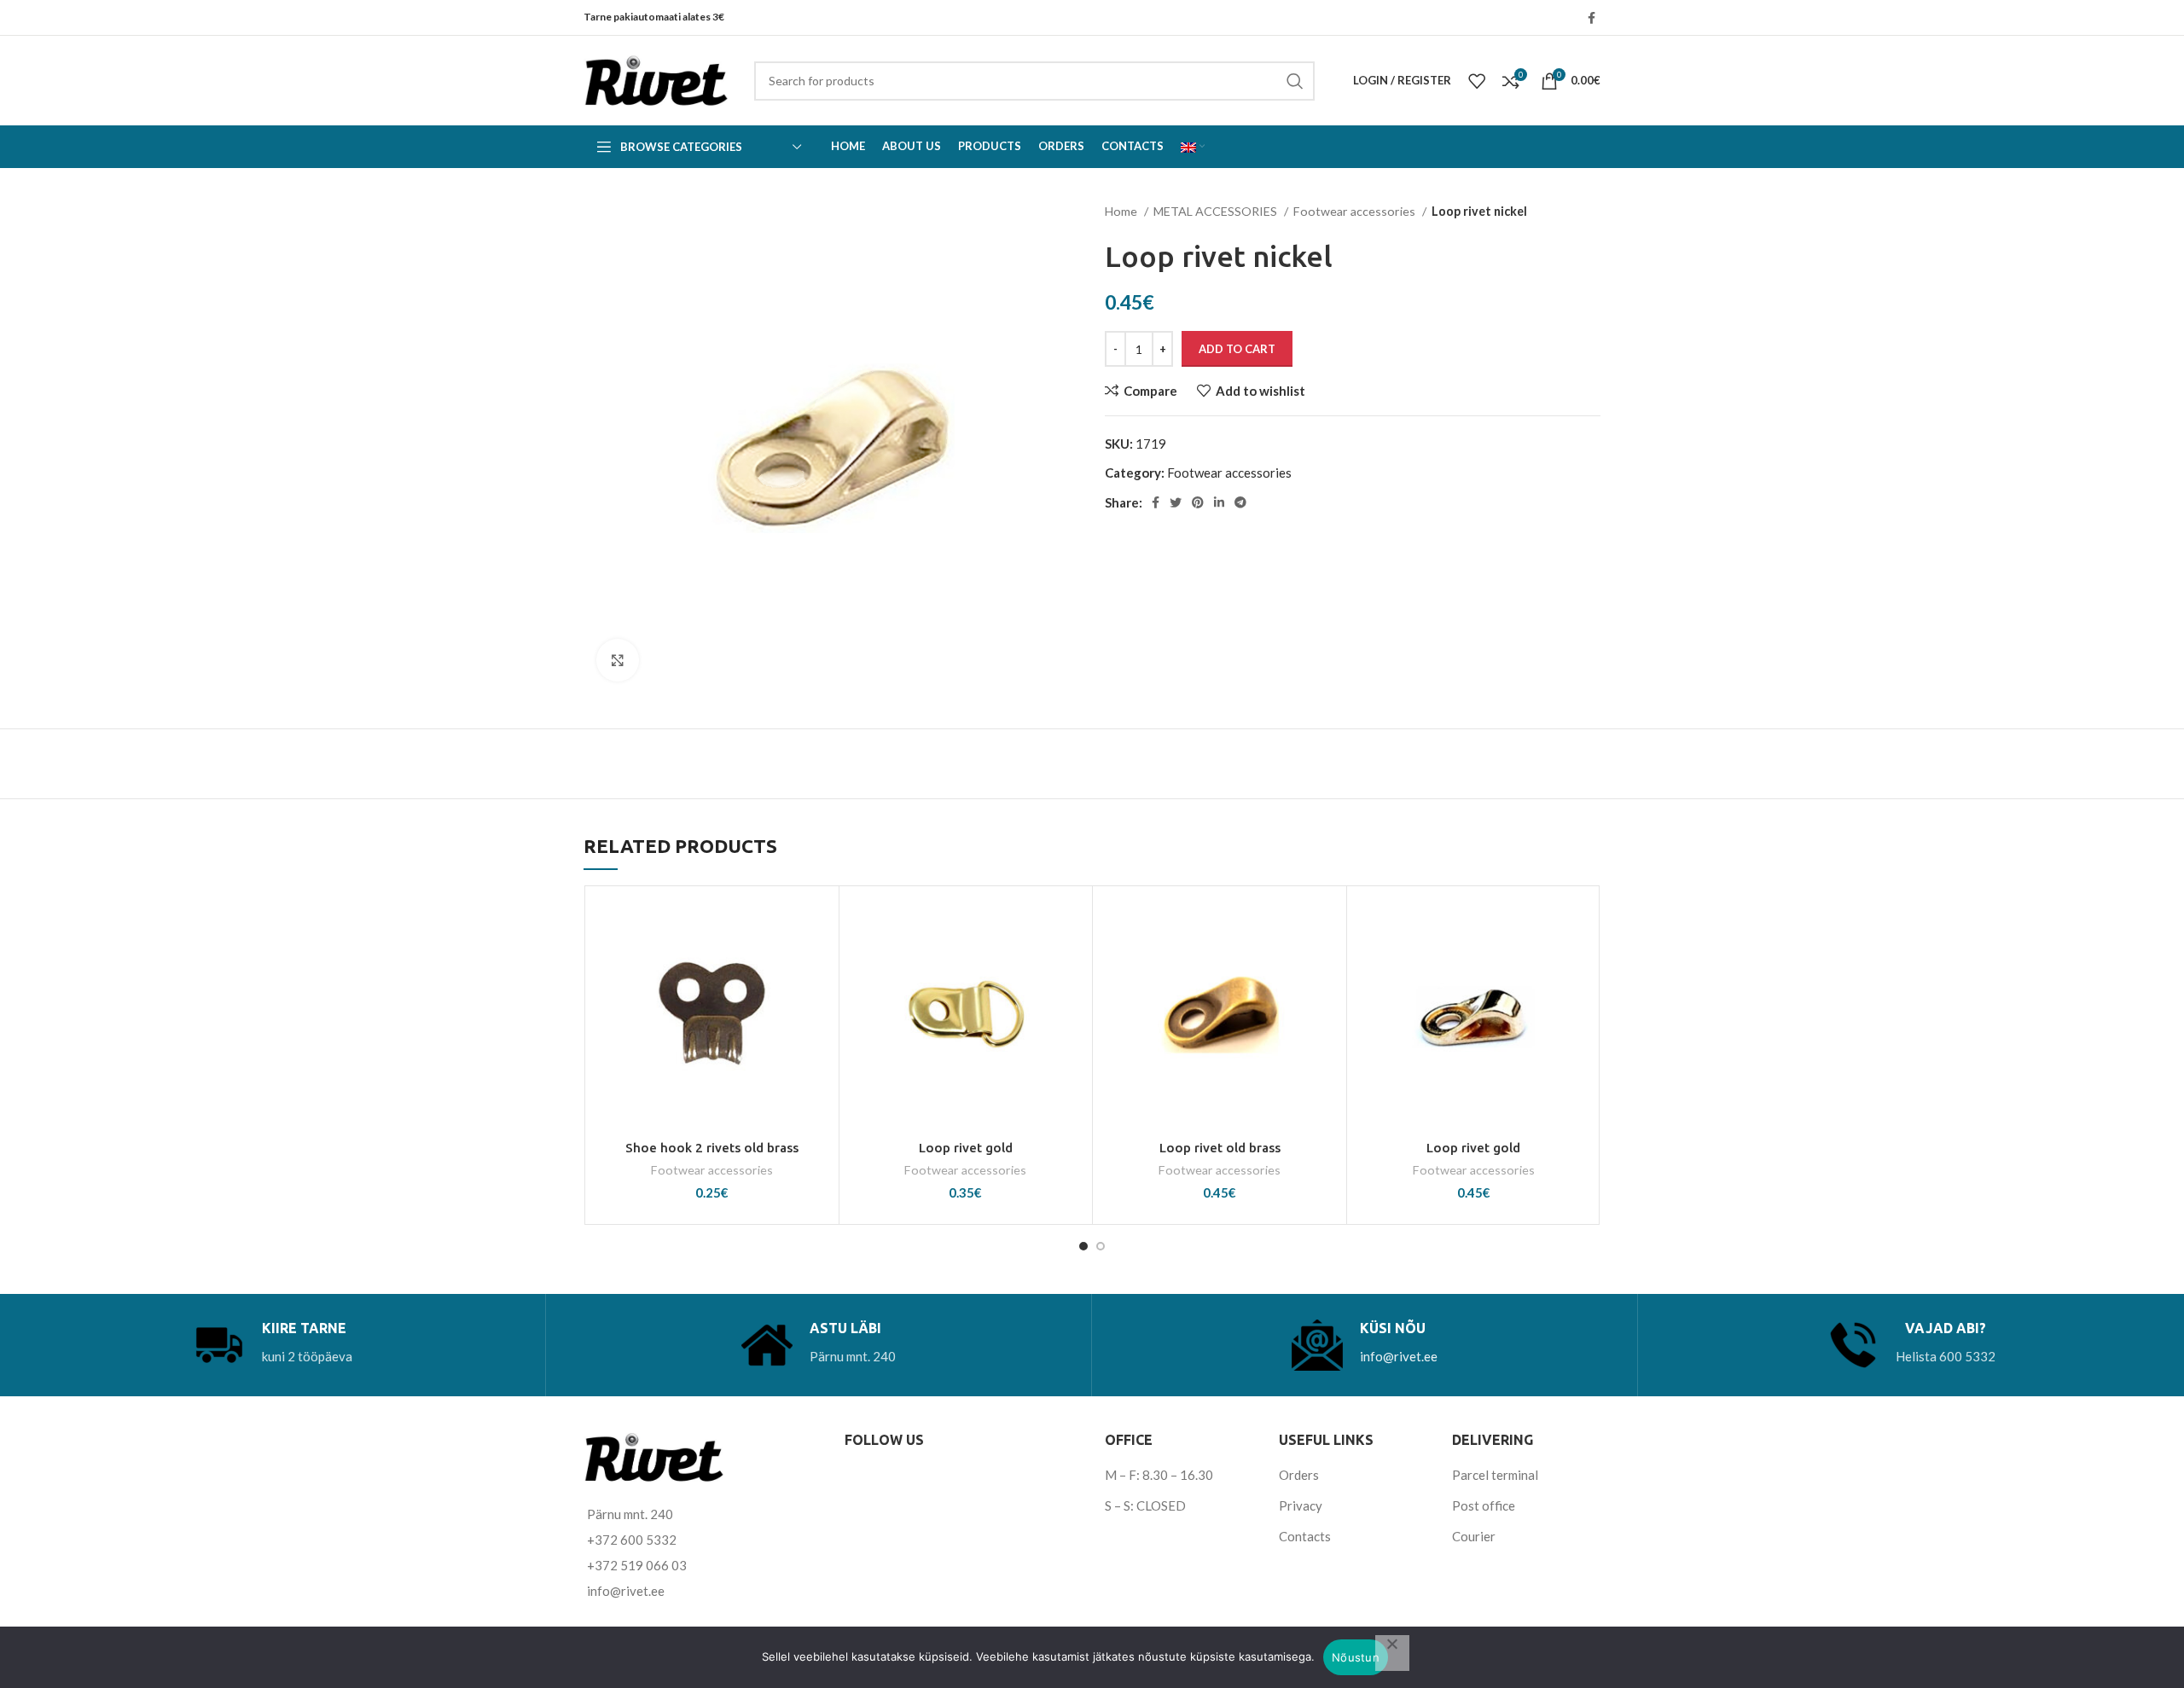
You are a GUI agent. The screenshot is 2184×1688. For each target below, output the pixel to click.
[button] (817, 961)
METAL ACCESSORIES (1217, 211)
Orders (1299, 1475)
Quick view (817, 999)
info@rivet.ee (1399, 1356)
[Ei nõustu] (1392, 1653)
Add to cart (1237, 349)
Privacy (1301, 1505)
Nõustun (1356, 1657)
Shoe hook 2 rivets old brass (712, 1148)
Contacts (1305, 1536)
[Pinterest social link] (1198, 502)
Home (1122, 211)
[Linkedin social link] (1219, 502)
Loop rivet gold (966, 1148)
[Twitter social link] (1176, 502)
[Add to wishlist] (817, 922)
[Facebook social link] (1592, 18)
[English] (1193, 147)
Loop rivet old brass (1220, 1148)
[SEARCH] (1295, 81)
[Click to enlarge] (618, 660)
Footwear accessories (1356, 211)
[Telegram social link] (1240, 502)
